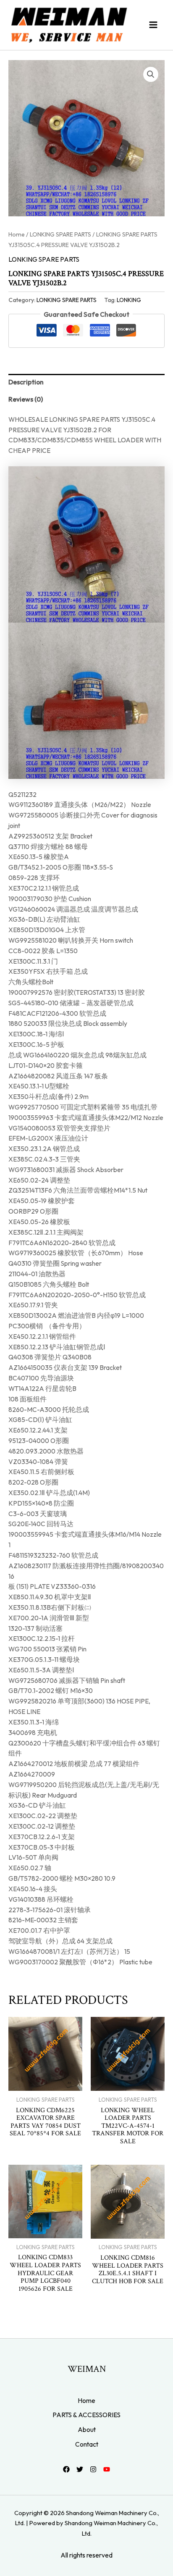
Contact (87, 2444)
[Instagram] (93, 2469)
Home (17, 234)
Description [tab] (26, 382)
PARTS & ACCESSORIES (86, 2415)
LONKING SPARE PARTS (60, 234)
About (87, 2429)
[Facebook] (66, 2469)
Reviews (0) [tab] (26, 399)
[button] (151, 74)
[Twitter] (80, 2469)
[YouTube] (107, 2469)
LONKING (129, 300)
